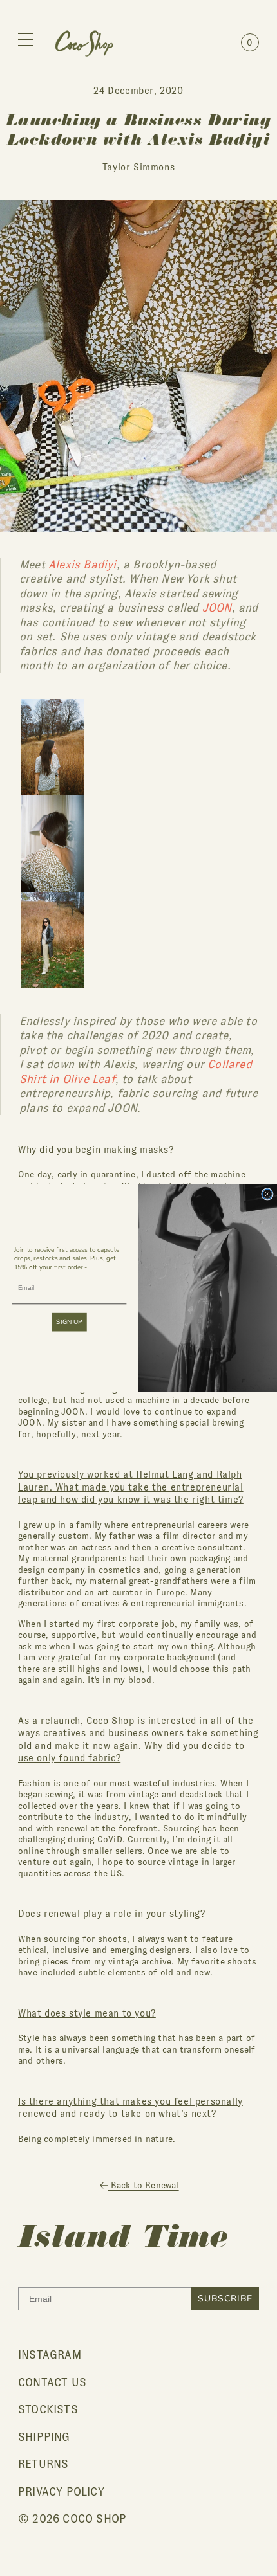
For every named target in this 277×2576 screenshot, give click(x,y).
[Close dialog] (267, 1194)
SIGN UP (69, 1322)
